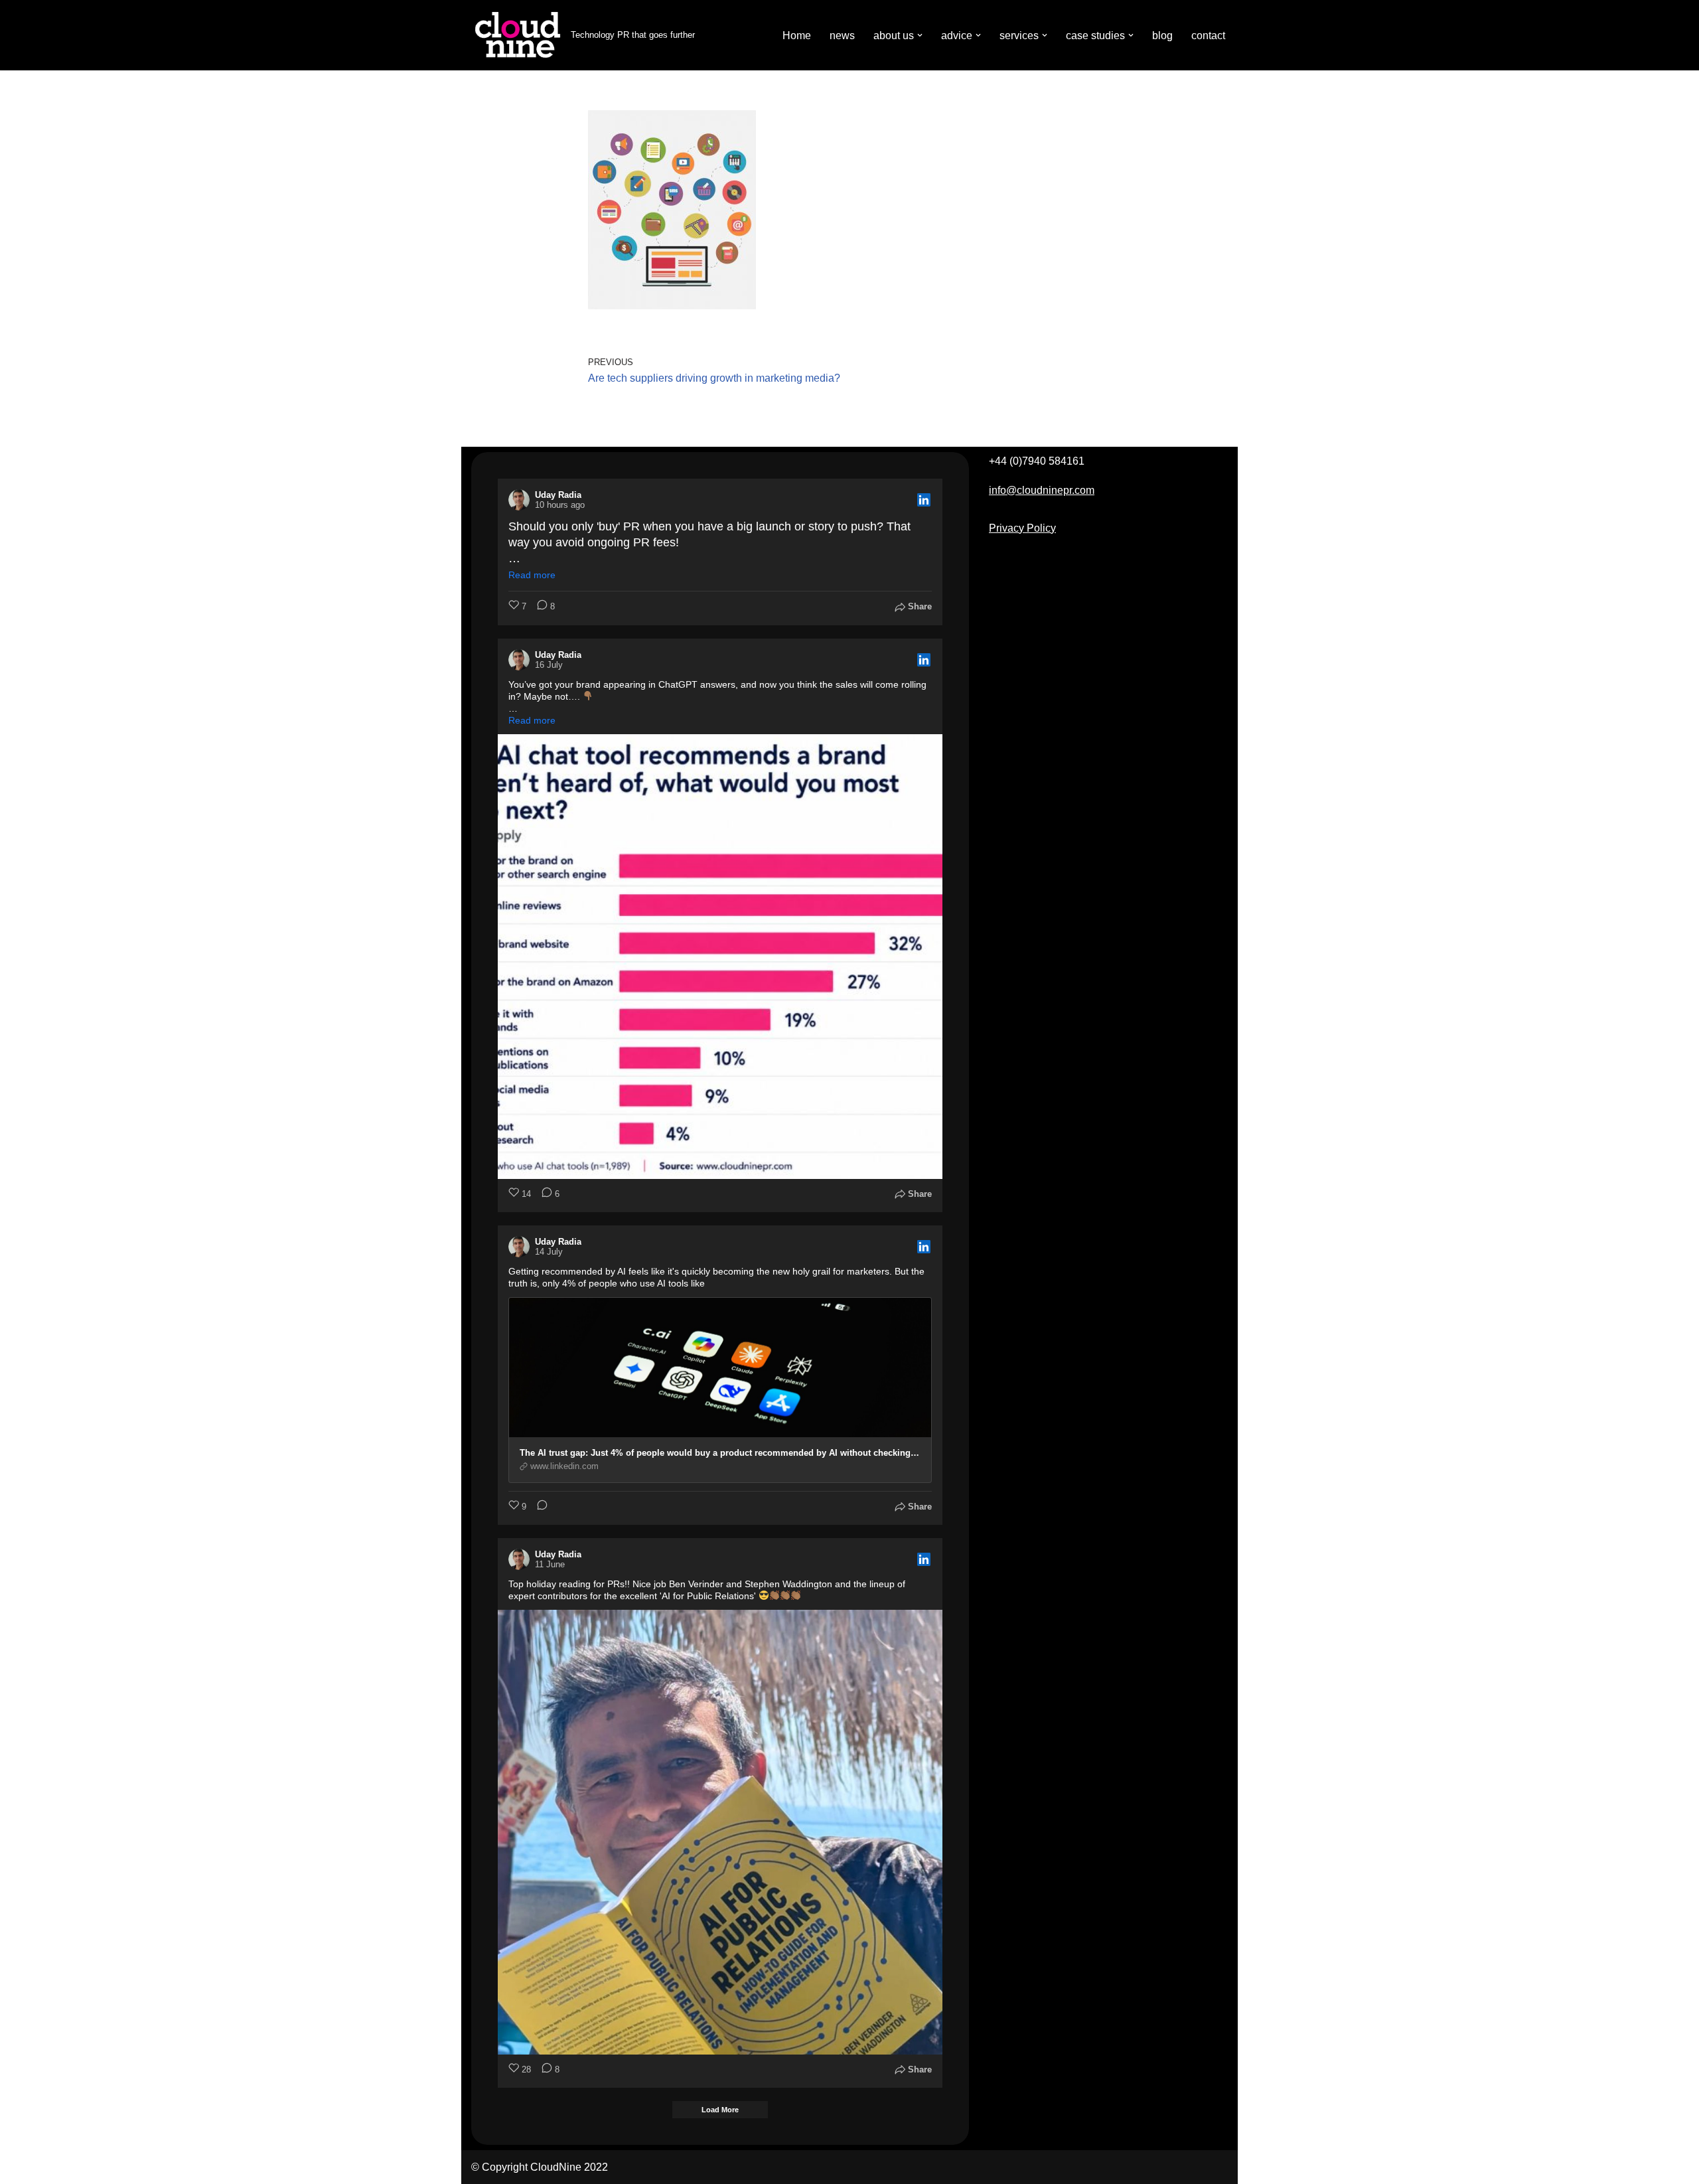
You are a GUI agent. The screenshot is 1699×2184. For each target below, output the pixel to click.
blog (1162, 36)
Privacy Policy (1022, 528)
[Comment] (538, 1507)
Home (797, 36)
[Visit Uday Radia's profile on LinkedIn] (522, 500)
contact (1208, 36)
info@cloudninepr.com (1042, 490)
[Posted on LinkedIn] (924, 500)
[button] (920, 35)
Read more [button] (532, 575)
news (842, 36)
